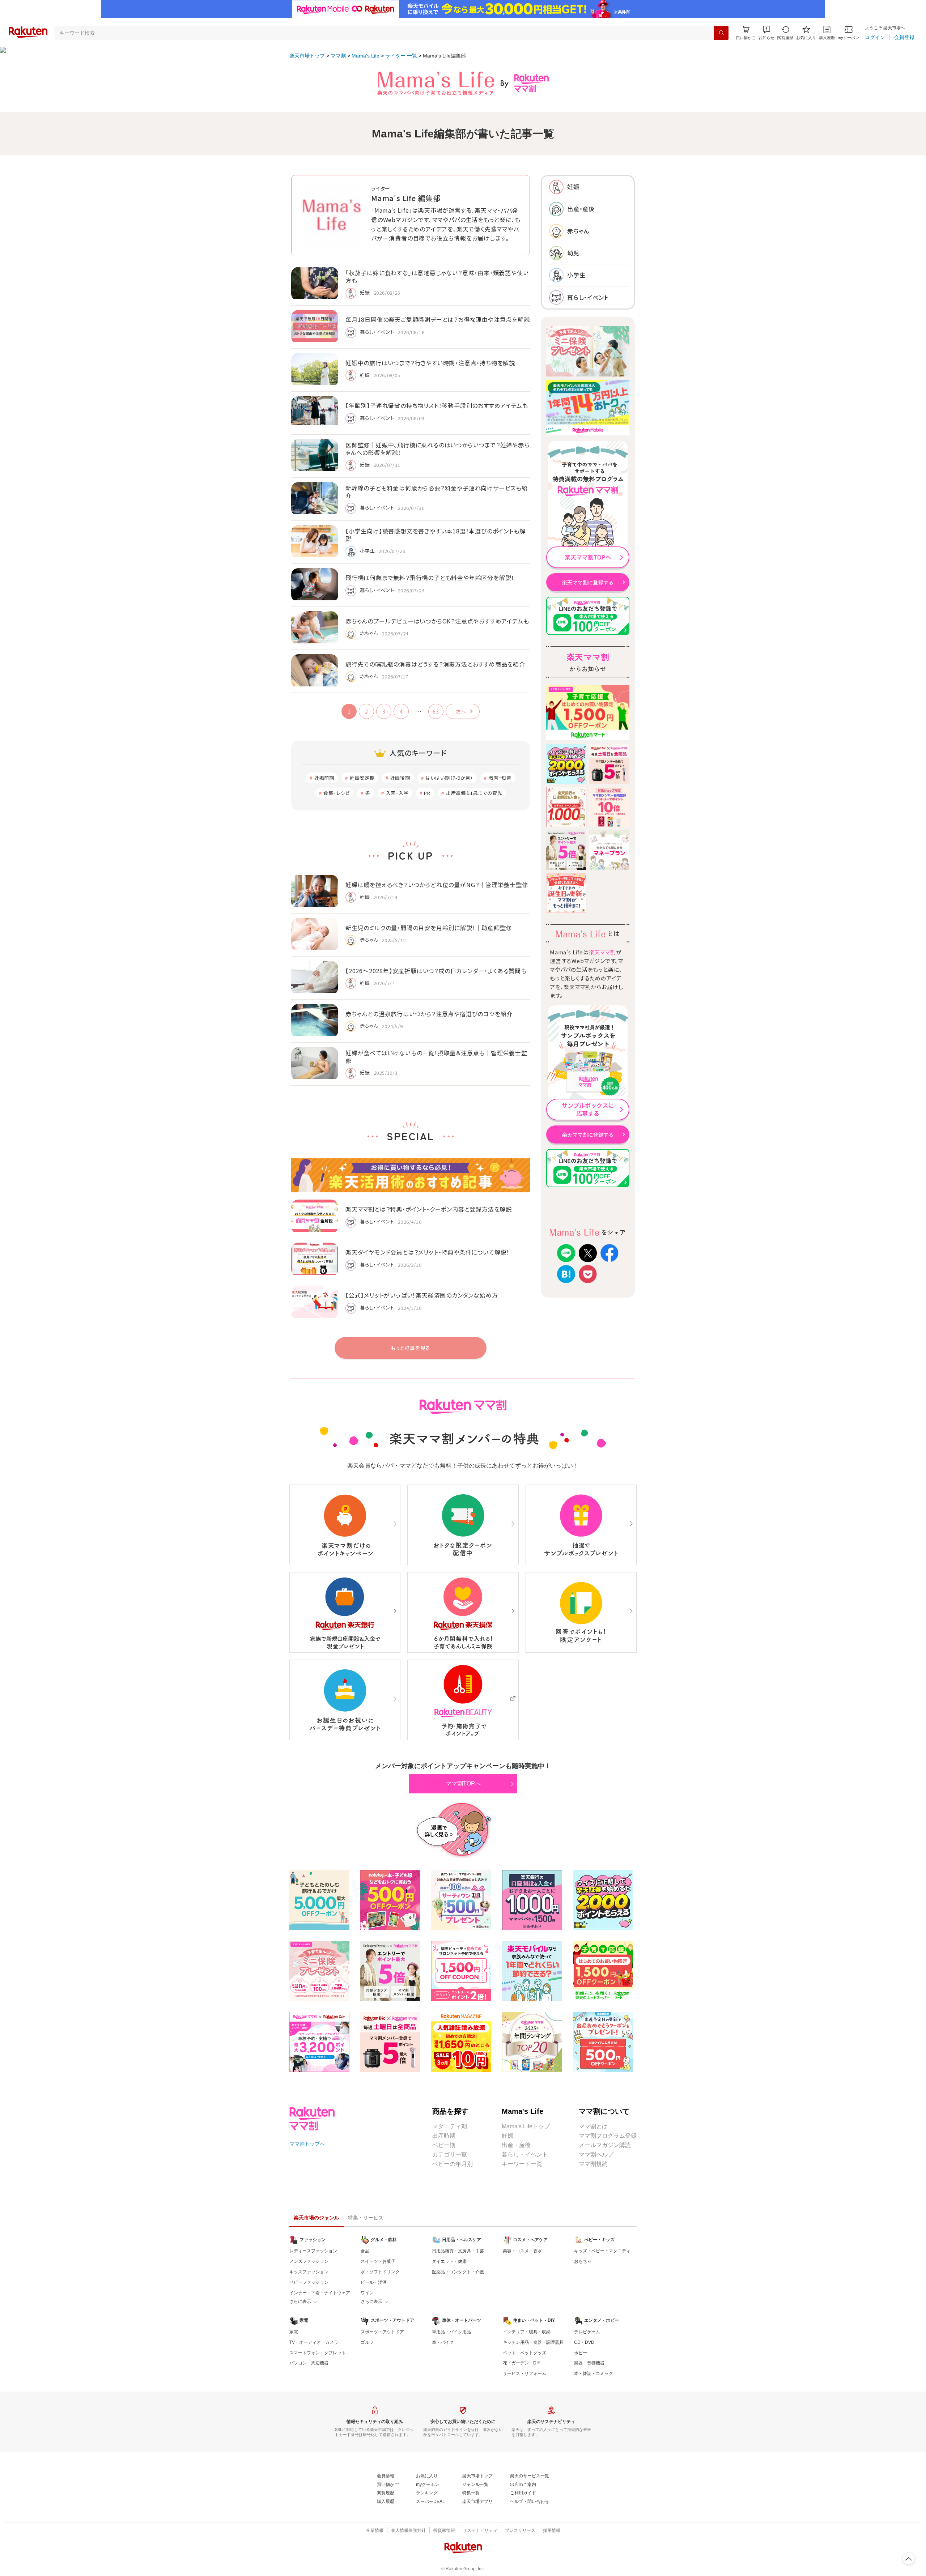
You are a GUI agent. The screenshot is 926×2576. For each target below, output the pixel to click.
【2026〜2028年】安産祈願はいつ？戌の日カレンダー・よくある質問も (436, 971)
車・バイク (443, 2342)
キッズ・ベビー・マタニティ (602, 2251)
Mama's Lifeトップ (526, 2126)
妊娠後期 (400, 778)
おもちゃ (583, 2261)
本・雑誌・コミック (594, 2373)
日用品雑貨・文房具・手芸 (458, 2251)
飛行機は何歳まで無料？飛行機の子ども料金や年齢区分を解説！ (430, 578)
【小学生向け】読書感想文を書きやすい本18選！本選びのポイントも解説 (435, 535)
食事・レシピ (337, 793)
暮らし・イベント (525, 2155)
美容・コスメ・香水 (522, 2251)
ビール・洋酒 (374, 2282)
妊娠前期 (324, 778)
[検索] (721, 33)
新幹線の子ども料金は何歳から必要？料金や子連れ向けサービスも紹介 (437, 492)
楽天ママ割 (602, 952)
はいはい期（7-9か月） (450, 778)
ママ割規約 (593, 2164)
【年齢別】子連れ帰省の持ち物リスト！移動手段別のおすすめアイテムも (437, 405)
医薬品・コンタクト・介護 (458, 2272)
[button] (766, 33)
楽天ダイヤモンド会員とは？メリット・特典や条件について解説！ (428, 1252)
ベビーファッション (309, 2282)
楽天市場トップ (307, 56)
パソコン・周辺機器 (309, 2363)
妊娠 (507, 2136)
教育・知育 (500, 778)
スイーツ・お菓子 (378, 2261)
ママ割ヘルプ (596, 2155)
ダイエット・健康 (449, 2261)
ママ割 (338, 56)
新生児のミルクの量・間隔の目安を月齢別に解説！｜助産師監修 (429, 928)
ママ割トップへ (307, 2144)
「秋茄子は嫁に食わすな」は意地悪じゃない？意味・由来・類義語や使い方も (437, 276)
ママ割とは (593, 2126)
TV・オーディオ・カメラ (314, 2342)
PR (427, 793)
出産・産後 (516, 2145)
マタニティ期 (450, 2126)
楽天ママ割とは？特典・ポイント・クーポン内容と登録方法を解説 (429, 1209)
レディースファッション (313, 2251)
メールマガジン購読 (605, 2145)
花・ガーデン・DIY (522, 2363)
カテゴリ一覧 (450, 2155)
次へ (461, 711)
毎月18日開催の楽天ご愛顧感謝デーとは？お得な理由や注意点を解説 (438, 319)
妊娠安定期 (362, 778)
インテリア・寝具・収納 (527, 2332)
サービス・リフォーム (524, 2373)
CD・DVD (584, 2342)
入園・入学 (397, 793)
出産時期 (444, 2136)
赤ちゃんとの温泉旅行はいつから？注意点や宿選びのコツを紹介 (429, 1014)
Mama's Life (366, 56)
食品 (365, 2251)
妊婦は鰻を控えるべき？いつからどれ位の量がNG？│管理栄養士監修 (437, 885)
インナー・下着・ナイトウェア (320, 2293)
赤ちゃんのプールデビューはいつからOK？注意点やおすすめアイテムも (437, 621)
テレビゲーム (587, 2332)
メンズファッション (309, 2261)
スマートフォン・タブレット (318, 2353)
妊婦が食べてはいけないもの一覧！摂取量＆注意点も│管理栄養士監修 (436, 1057)
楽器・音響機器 (589, 2363)
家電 (294, 2332)
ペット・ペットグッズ (524, 2353)
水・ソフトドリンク (380, 2272)
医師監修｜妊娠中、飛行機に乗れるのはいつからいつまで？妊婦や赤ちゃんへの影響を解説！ (437, 449)
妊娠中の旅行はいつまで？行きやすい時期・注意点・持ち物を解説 (430, 363)
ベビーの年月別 (453, 2164)
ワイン (367, 2293)
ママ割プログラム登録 (608, 2136)
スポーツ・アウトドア (382, 2332)
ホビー (581, 2353)
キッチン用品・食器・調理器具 (533, 2342)
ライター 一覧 (401, 56)
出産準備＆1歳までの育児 (474, 793)
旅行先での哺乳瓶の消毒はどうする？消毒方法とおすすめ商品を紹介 (435, 664)
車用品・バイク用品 (451, 2332)
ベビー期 (444, 2145)
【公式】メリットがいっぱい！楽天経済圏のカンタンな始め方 (422, 1295)
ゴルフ (367, 2342)
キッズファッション (309, 2272)
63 (436, 711)
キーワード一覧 (522, 2164)
